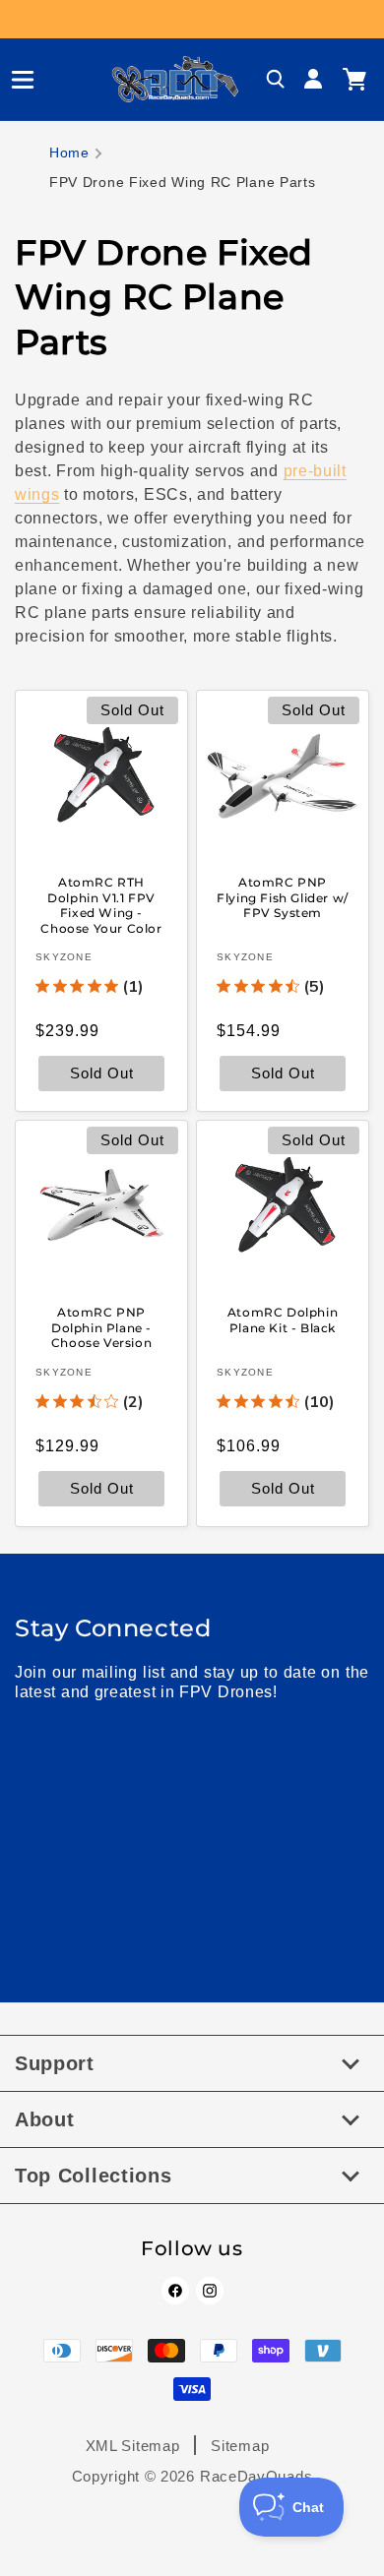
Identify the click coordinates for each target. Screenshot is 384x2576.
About (45, 2119)
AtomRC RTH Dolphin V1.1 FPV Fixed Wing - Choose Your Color (101, 905)
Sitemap (240, 2446)
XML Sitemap (133, 2446)
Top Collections (94, 2176)
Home (69, 153)
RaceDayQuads (256, 2476)
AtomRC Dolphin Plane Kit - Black (283, 1320)
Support (55, 2063)
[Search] (276, 80)
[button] (15, 80)
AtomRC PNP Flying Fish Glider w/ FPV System (283, 897)
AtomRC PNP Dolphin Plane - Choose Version (101, 1327)
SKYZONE (64, 957)
